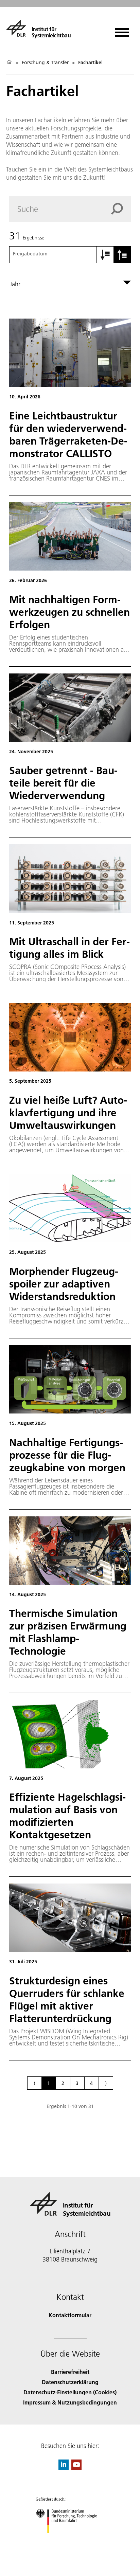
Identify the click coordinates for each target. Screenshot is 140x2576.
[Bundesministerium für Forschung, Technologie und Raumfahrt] (70, 2540)
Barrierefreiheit (70, 2372)
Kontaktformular (70, 2315)
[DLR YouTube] (76, 2467)
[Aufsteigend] (105, 255)
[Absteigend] (122, 255)
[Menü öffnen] (122, 30)
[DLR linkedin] (64, 2467)
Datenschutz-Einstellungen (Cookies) (70, 2392)
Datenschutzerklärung (70, 2382)
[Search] (121, 209)
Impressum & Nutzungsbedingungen (70, 2402)
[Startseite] (9, 62)
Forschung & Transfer (45, 62)
